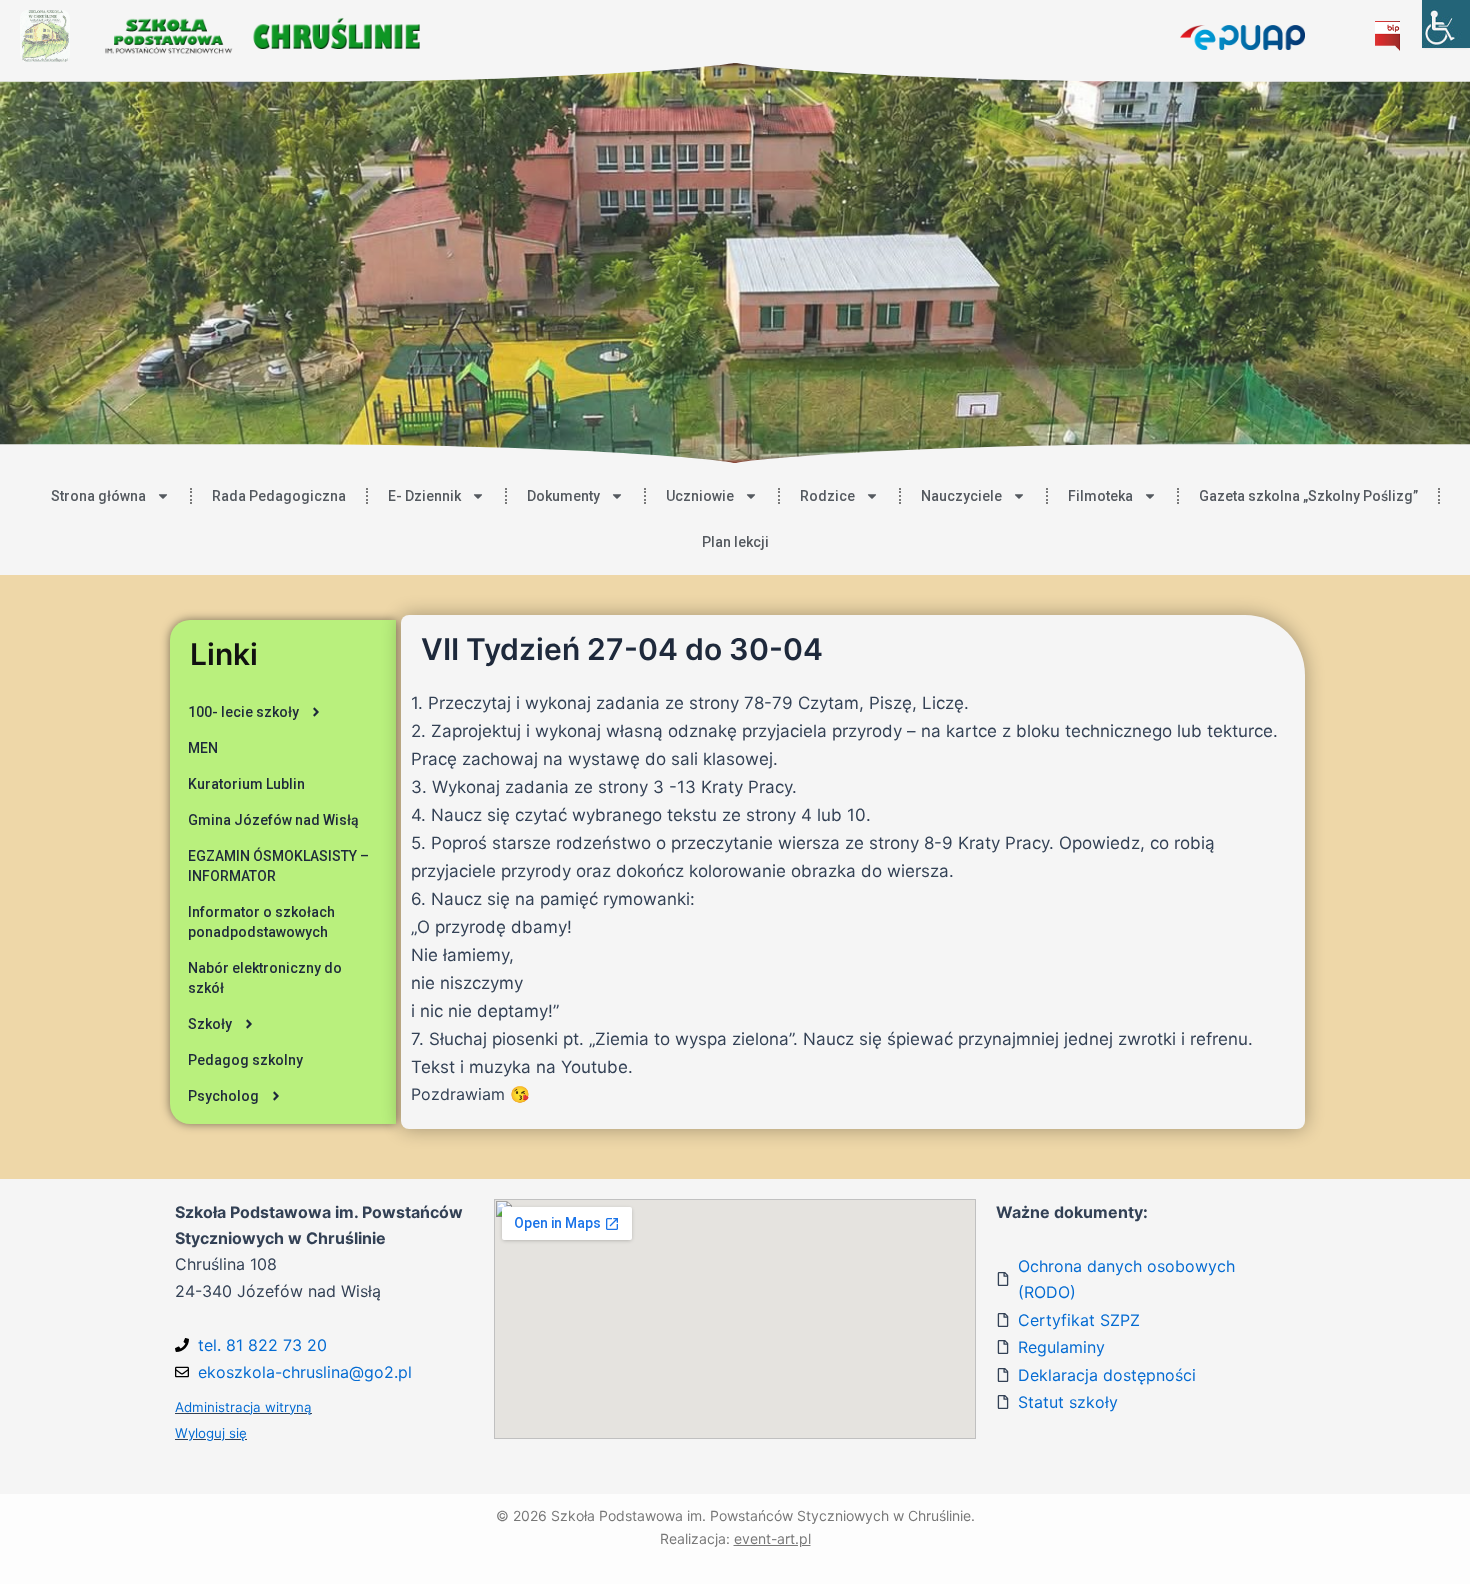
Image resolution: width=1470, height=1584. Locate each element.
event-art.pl (772, 1538)
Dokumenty (563, 496)
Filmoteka (1100, 496)
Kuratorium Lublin (246, 784)
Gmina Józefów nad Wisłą (273, 820)
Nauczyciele (961, 496)
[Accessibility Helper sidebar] (1446, 24)
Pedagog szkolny (245, 1060)
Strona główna (98, 496)
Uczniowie (700, 496)
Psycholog (223, 1096)
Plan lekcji (735, 542)
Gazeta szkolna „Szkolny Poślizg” (1308, 496)
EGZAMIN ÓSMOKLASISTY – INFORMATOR (278, 866)
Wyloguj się (211, 1433)
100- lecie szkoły (243, 712)
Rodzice (827, 496)
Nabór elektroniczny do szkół (265, 978)
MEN (203, 748)
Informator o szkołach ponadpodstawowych (261, 922)
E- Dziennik (424, 496)
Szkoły (210, 1024)
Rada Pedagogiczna (279, 496)
